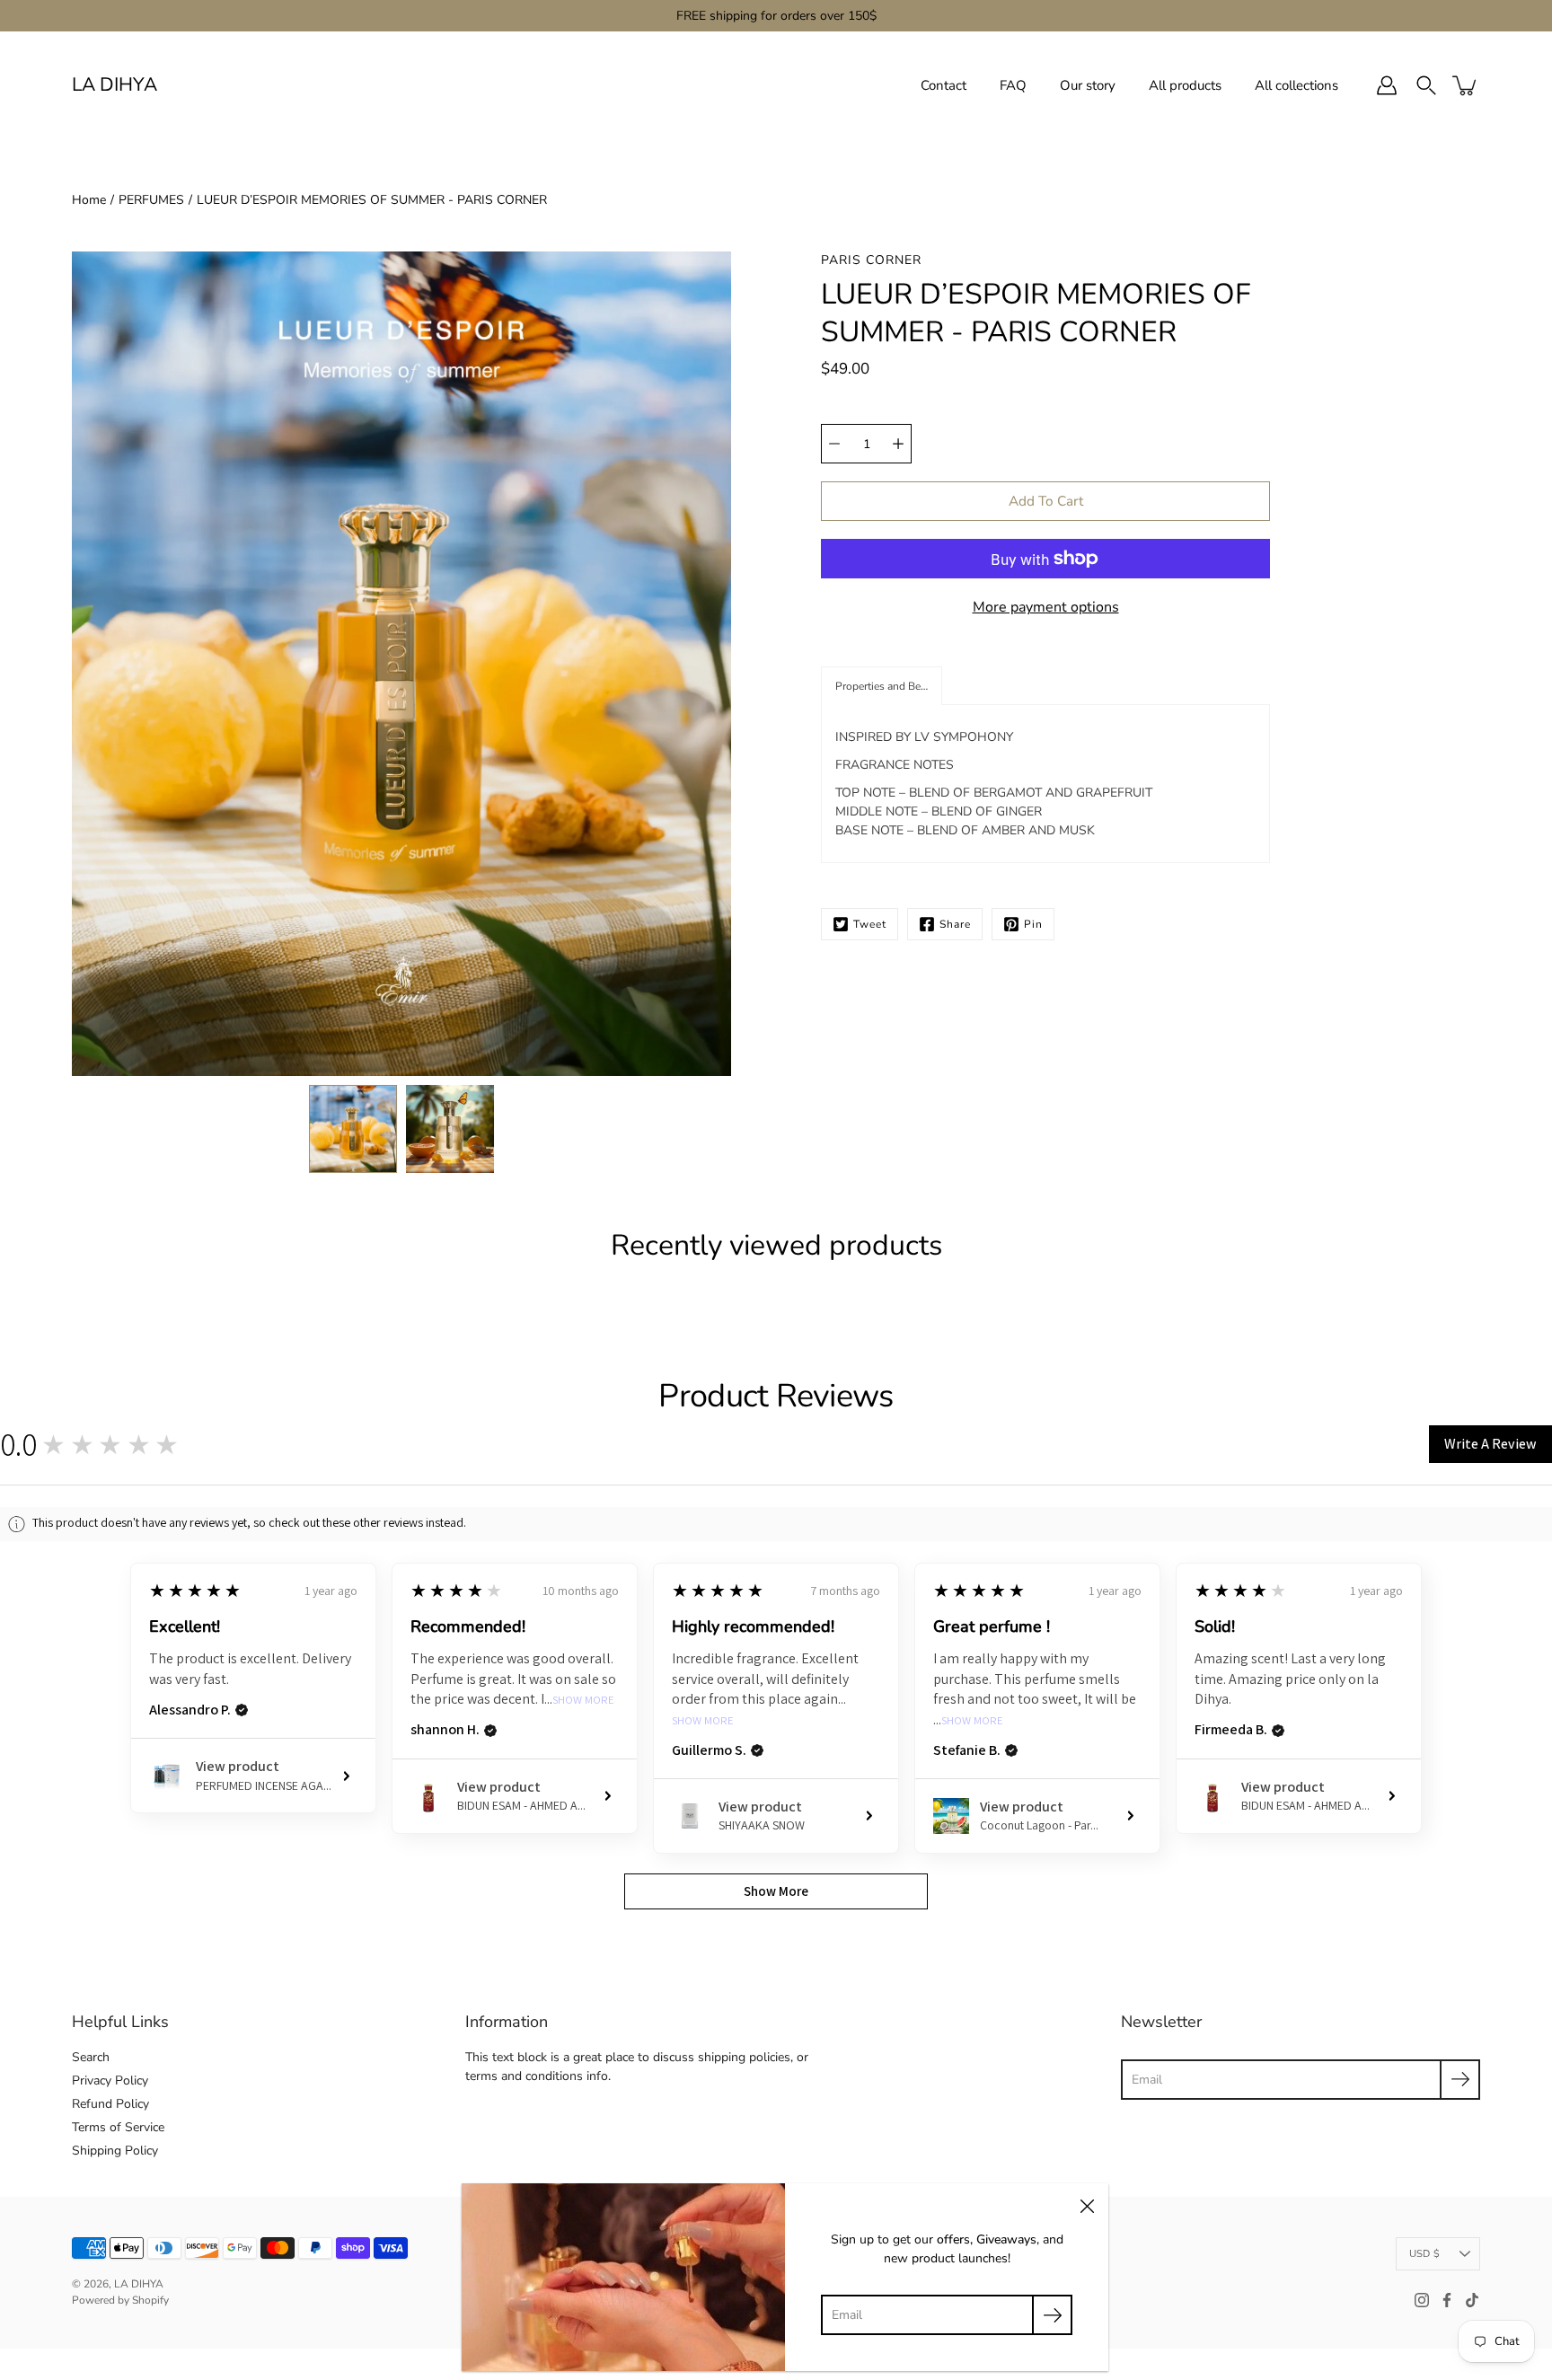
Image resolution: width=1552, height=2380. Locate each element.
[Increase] (898, 444)
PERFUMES (151, 200)
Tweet (870, 924)
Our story (1088, 85)
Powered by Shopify (120, 2300)
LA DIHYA (115, 85)
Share (955, 924)
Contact (944, 85)
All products (1185, 85)
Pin (1033, 924)
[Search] (1426, 85)
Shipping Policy (115, 2151)
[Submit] (1460, 2080)
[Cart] (1466, 85)
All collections (1296, 85)
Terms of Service (118, 2127)
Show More (583, 1701)
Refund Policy (110, 2104)
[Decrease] (834, 444)
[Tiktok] (1472, 2300)
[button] (882, 686)
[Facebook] (1447, 2300)
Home (89, 200)
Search (91, 2057)
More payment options (1046, 607)
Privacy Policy (110, 2080)
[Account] (1387, 85)
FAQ (1013, 85)
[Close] (1087, 2205)
